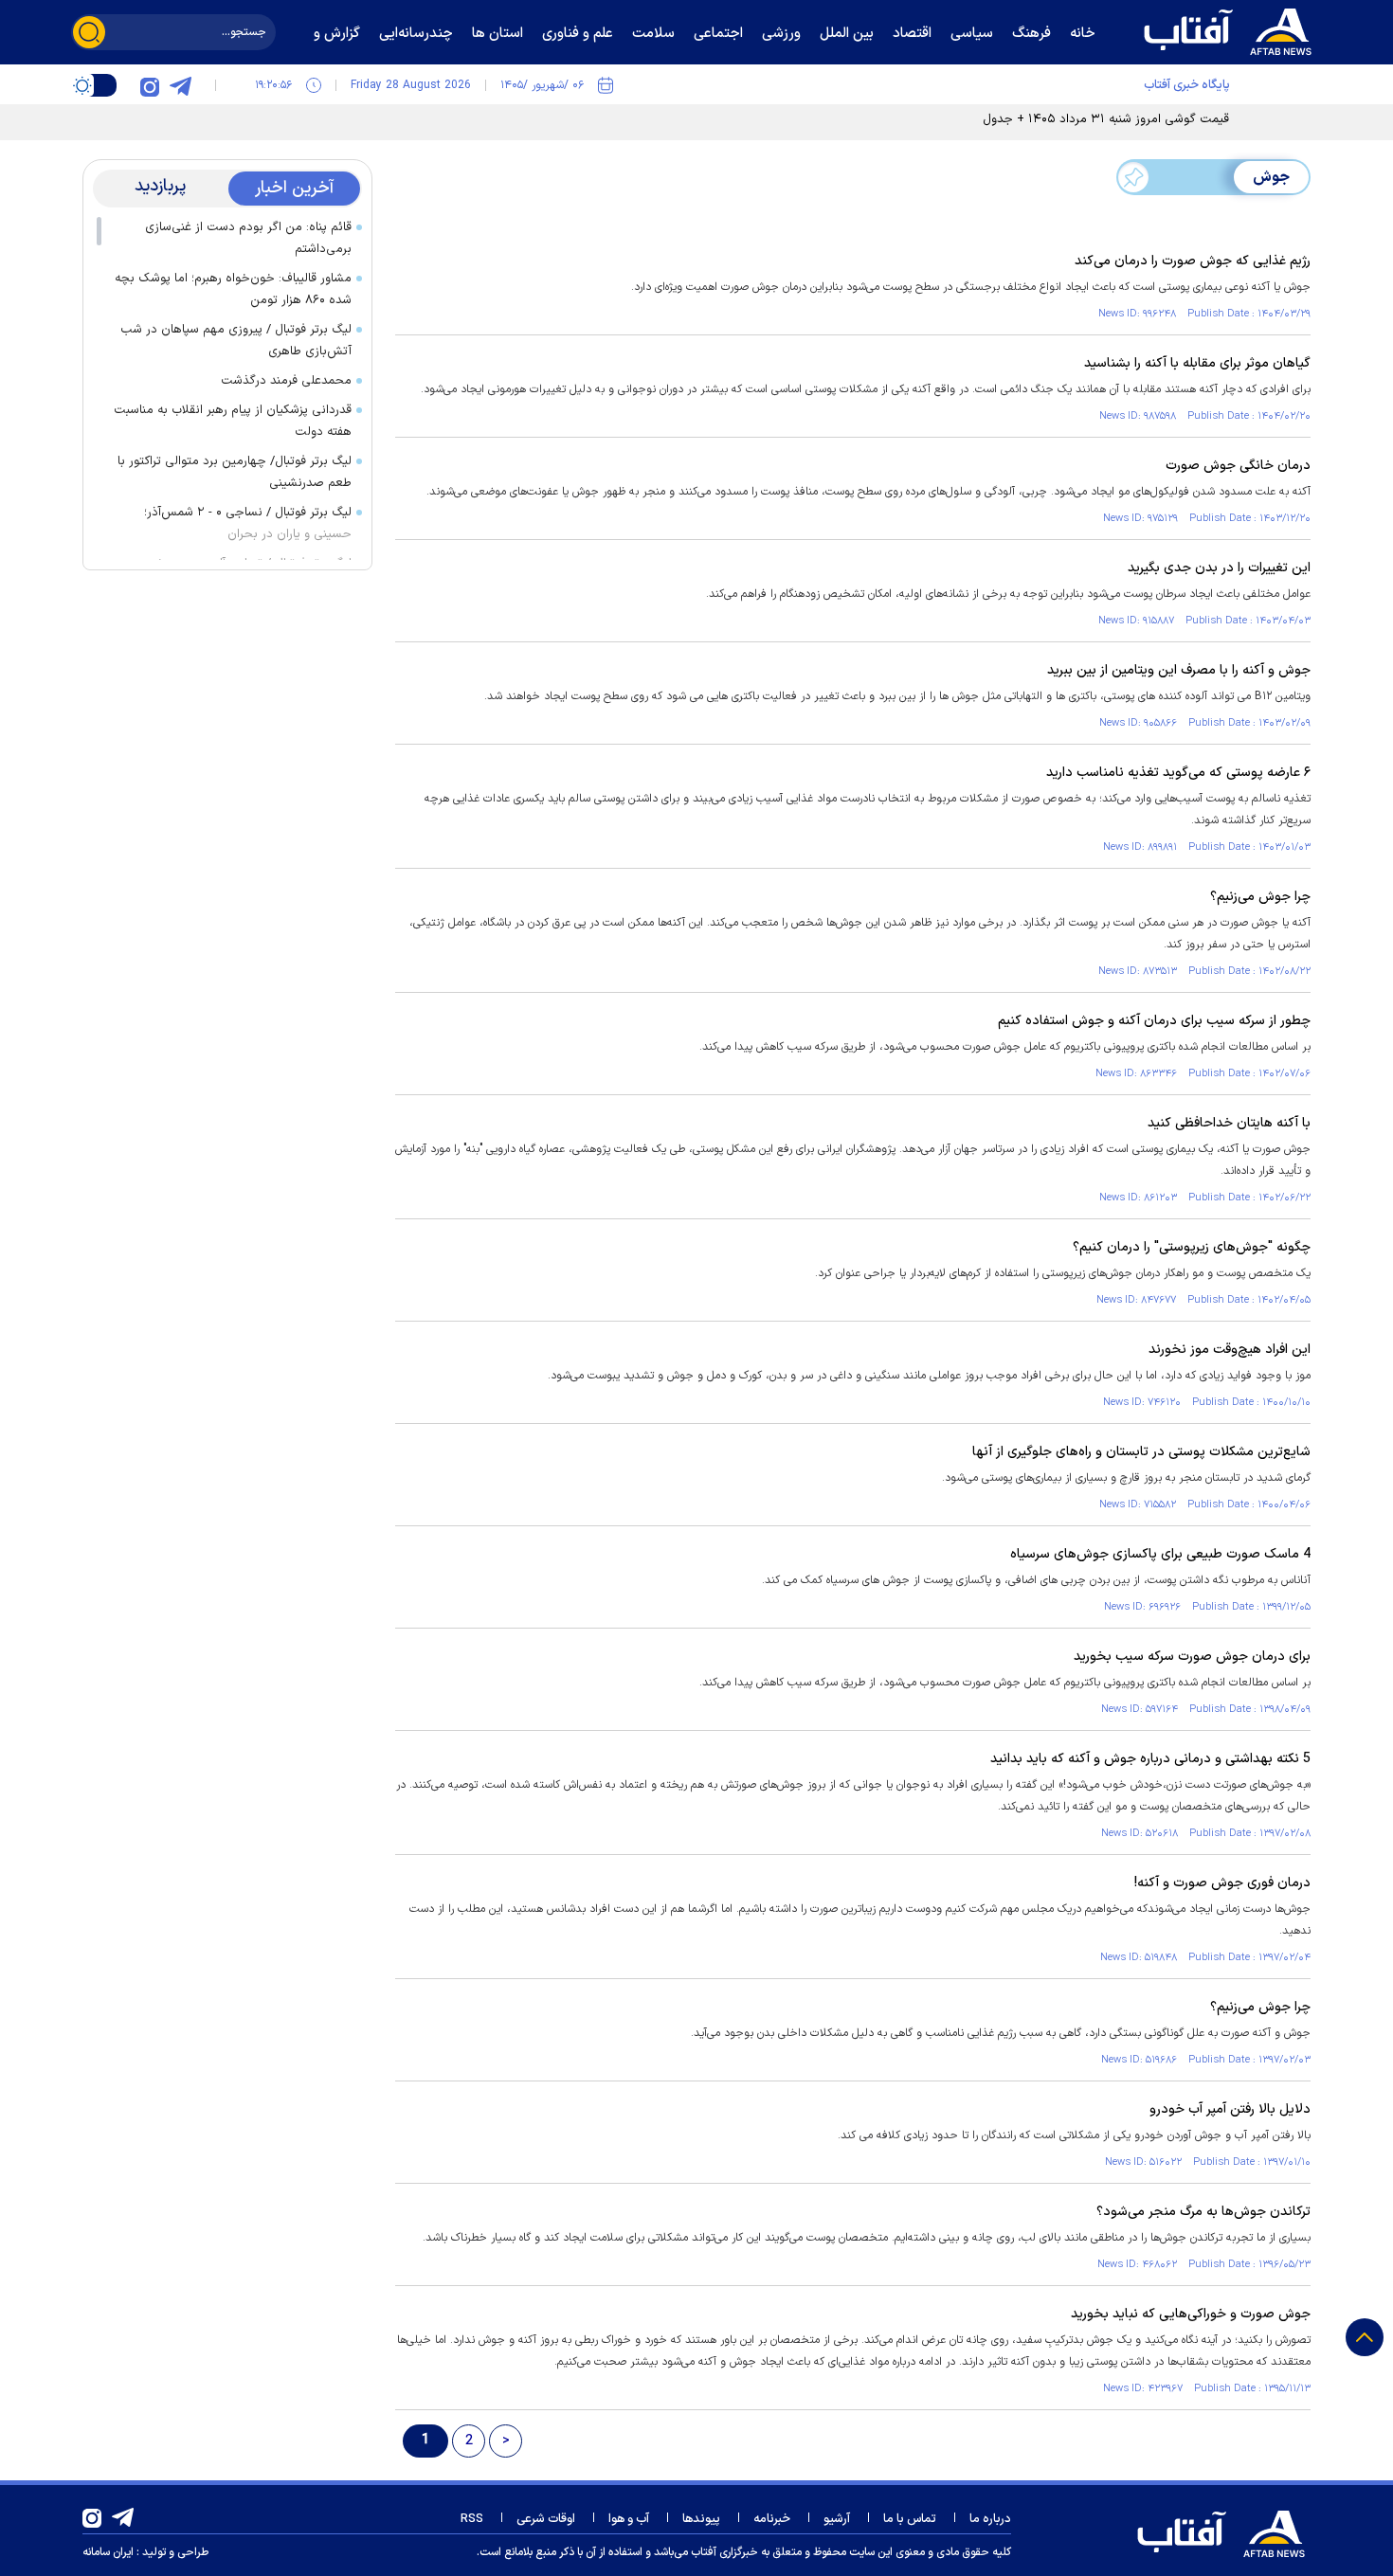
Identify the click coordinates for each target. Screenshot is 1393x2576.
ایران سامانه (108, 2552)
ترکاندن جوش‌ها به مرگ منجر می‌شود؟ (1203, 2212)
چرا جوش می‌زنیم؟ (1260, 897)
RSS (472, 2519)
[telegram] (180, 85)
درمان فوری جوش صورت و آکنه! (1222, 1883)
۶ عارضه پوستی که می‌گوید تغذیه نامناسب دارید (1178, 773)
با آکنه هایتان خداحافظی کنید (1229, 1123)
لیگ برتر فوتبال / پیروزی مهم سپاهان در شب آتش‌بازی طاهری (236, 341)
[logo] (1232, 29)
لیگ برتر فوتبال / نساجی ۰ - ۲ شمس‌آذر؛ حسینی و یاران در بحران (248, 523)
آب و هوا (629, 2519)
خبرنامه (772, 2519)
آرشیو (837, 2519)
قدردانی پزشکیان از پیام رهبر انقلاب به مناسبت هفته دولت (233, 421)
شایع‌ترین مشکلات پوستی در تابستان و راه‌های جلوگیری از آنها (1141, 1452)
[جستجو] (89, 32)
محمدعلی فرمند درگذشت (286, 381)
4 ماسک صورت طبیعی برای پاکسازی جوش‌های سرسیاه (1160, 1554)
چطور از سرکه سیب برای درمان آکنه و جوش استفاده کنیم (1154, 1021)
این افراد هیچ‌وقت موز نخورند (1230, 1350)
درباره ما (990, 2519)
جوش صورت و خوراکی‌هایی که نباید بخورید (1191, 2314)
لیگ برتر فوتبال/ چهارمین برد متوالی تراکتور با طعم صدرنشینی (235, 472)
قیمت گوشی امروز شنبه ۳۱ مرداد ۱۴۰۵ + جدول (1106, 119)
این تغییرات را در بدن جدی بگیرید (1219, 568)
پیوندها (701, 2519)
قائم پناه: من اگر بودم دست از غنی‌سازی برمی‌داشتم (248, 238)
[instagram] (150, 85)
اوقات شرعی (546, 2519)
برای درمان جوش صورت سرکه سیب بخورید (1192, 1657)
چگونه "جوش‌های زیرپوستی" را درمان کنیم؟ (1192, 1247)
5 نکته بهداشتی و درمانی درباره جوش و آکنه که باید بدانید (1150, 1759)
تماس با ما (910, 2519)
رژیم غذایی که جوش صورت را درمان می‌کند (1193, 261)
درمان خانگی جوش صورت (1238, 466)
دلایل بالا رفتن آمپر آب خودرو (1230, 2109)
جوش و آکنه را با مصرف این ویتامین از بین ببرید (1179, 670)
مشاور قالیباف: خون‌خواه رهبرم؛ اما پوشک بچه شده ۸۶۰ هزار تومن (233, 289)
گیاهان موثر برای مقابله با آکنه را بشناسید (1197, 363)
